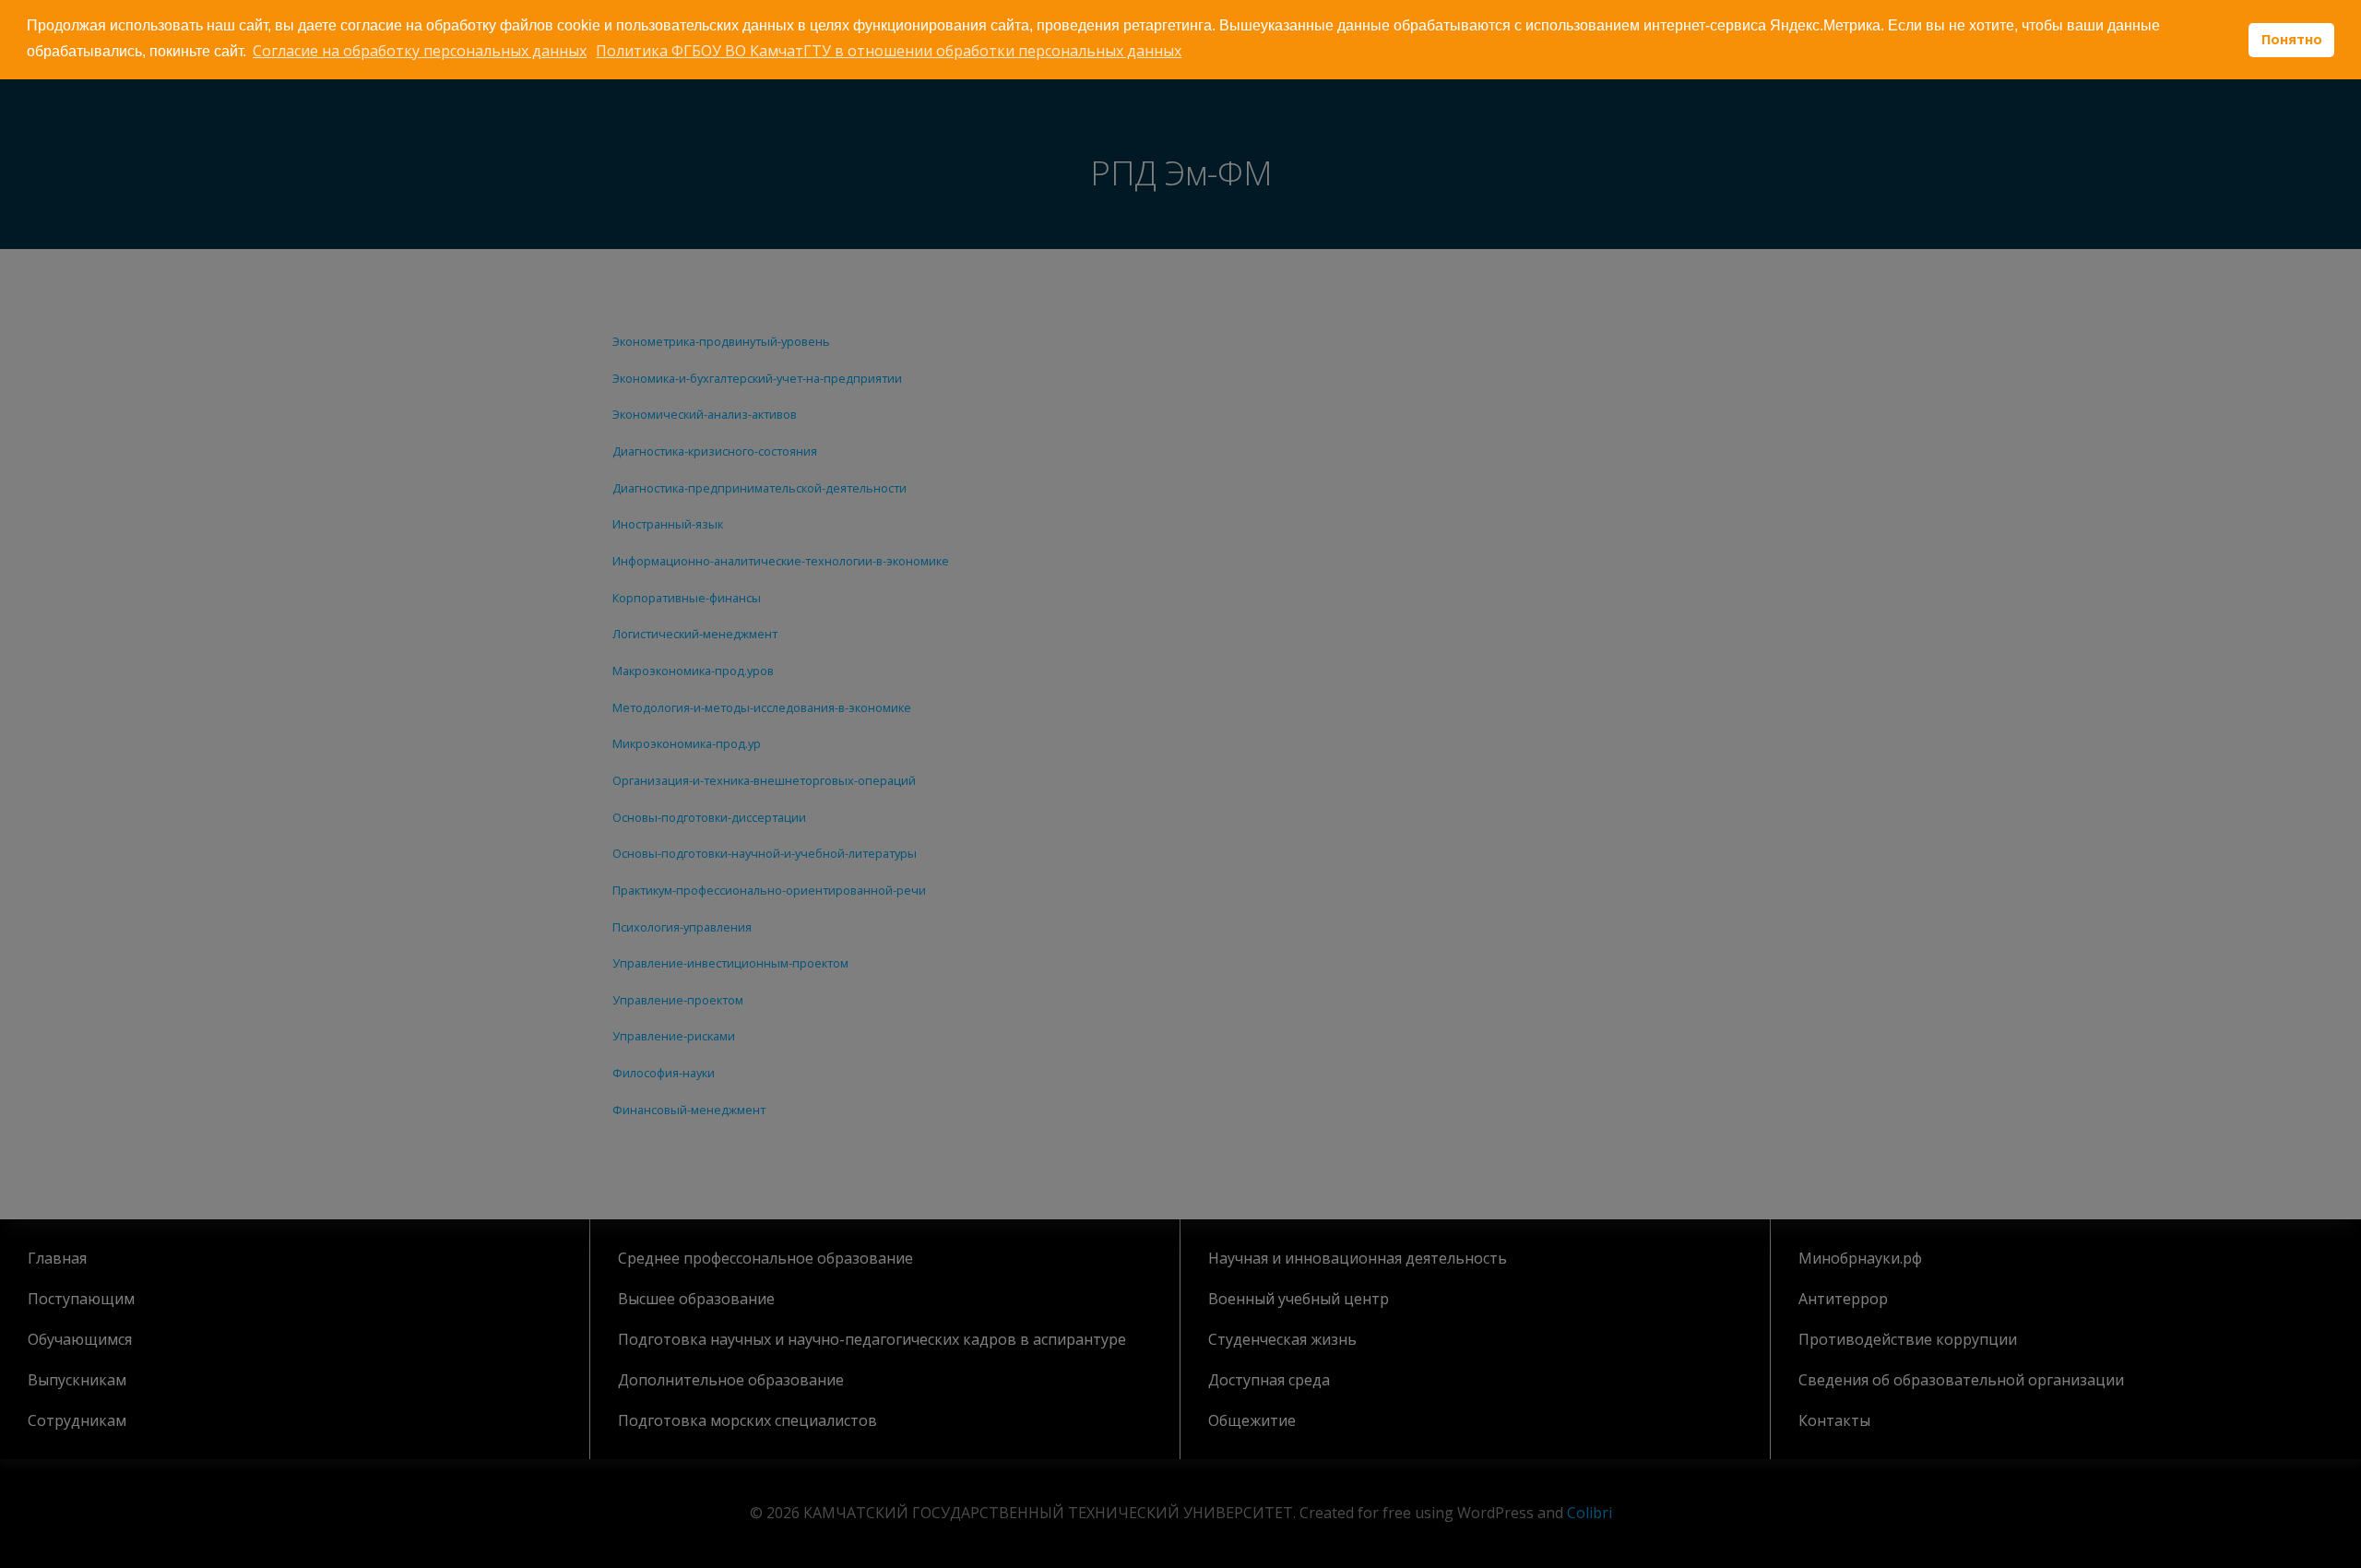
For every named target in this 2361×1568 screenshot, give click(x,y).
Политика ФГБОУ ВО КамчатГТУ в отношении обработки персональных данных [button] (889, 51)
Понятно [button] (2292, 39)
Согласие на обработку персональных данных (420, 51)
